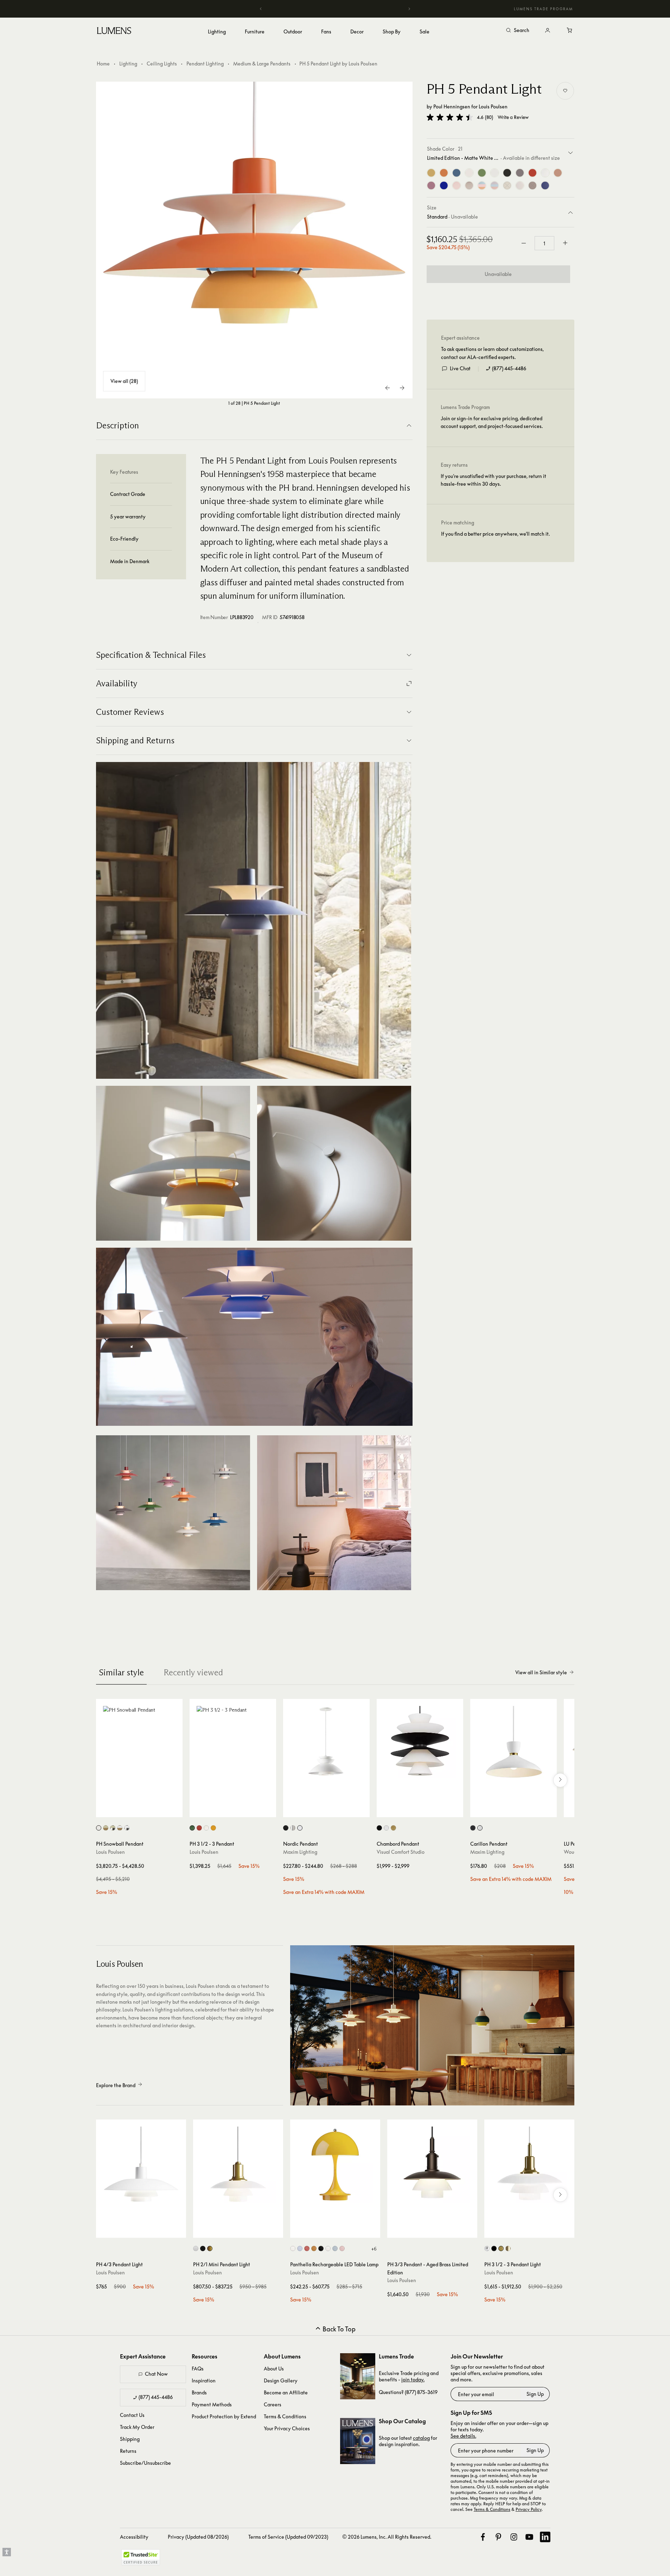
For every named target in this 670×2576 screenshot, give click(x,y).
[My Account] (548, 31)
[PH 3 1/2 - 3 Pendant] (233, 1742)
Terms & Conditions (285, 2416)
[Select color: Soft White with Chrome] (127, 1828)
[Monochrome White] (469, 173)
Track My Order (137, 2427)
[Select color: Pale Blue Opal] (335, 2249)
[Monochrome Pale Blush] (520, 185)
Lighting (128, 64)
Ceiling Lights (162, 64)
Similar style (121, 1672)
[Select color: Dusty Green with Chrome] (113, 1828)
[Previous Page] (388, 388)
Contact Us (132, 2415)
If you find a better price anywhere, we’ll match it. (495, 534)
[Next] (409, 9)
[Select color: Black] (286, 1828)
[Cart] (570, 31)
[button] (450, 117)
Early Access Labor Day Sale (335, 9)
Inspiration (204, 2380)
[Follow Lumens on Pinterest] (498, 2537)
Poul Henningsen (452, 106)
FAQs (198, 2369)
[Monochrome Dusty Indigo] (545, 185)
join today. (413, 2379)
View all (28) (124, 381)
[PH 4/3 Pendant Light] (141, 2165)
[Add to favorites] (565, 91)
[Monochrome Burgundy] (532, 185)
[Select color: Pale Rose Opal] (342, 2249)
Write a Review (513, 117)
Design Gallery (281, 2380)
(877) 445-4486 (509, 368)
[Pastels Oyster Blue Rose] (494, 185)
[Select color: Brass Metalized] (210, 2249)
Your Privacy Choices (287, 2428)
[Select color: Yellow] (213, 1828)
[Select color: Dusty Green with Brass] (106, 1828)
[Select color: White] (99, 1828)
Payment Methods (212, 2404)
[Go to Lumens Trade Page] (358, 2376)
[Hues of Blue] (457, 173)
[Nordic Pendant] (326, 1742)
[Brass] (431, 173)
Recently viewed (193, 1672)
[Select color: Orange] (314, 2249)
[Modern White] (494, 173)
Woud (570, 1852)
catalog (421, 2438)
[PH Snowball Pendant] (139, 1742)
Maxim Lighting (300, 1852)
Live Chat (460, 368)
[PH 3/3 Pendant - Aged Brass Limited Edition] (432, 2165)
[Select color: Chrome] (196, 2249)
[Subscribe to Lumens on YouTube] (529, 2537)
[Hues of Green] (482, 173)
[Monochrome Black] (507, 173)
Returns (128, 2451)
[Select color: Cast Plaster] (386, 1828)
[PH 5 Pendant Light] (254, 240)
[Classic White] (545, 173)
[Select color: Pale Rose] (508, 2249)
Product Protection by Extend (224, 2416)
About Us (274, 2369)
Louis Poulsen (493, 106)
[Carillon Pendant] (513, 1742)
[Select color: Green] (192, 1828)
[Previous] (261, 9)
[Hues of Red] (532, 173)
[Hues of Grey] (520, 173)
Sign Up (535, 2394)
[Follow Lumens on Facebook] (483, 2537)
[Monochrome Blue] (444, 185)
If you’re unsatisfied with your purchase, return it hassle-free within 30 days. (493, 480)
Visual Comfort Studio (401, 1852)
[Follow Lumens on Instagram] (514, 2537)
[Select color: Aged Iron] (379, 1828)
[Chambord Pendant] (420, 1742)
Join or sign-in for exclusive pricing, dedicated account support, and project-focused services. (492, 422)
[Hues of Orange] (444, 173)
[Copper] (558, 173)
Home (103, 64)
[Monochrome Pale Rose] (457, 185)
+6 (374, 2249)
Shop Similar (144, 1810)
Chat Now (156, 2374)
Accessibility (134, 2537)
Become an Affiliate (286, 2392)
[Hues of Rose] (431, 185)
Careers (273, 2404)
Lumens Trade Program (543, 9)
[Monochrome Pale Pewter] (507, 185)
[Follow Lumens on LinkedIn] (545, 2537)
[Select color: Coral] (307, 2249)
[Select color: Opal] (293, 2249)
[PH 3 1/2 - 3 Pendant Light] (529, 2165)
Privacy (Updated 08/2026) (198, 2537)
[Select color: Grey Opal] (300, 2249)
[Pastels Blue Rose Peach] (482, 185)
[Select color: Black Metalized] (203, 2249)
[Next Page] (402, 388)
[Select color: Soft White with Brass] (120, 1828)
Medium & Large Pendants (262, 64)
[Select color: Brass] (501, 2249)
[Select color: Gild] (393, 1828)
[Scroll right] (560, 1780)
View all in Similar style (541, 1672)
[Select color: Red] (199, 1828)
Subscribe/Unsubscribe (145, 2463)
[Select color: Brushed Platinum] (293, 1828)
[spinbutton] (544, 243)
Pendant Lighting (205, 64)
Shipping (130, 2439)
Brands (199, 2392)
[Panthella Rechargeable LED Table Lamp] (335, 2165)
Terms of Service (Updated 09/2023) (288, 2537)
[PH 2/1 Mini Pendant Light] (238, 2165)
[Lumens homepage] (114, 32)
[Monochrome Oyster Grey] (469, 185)
